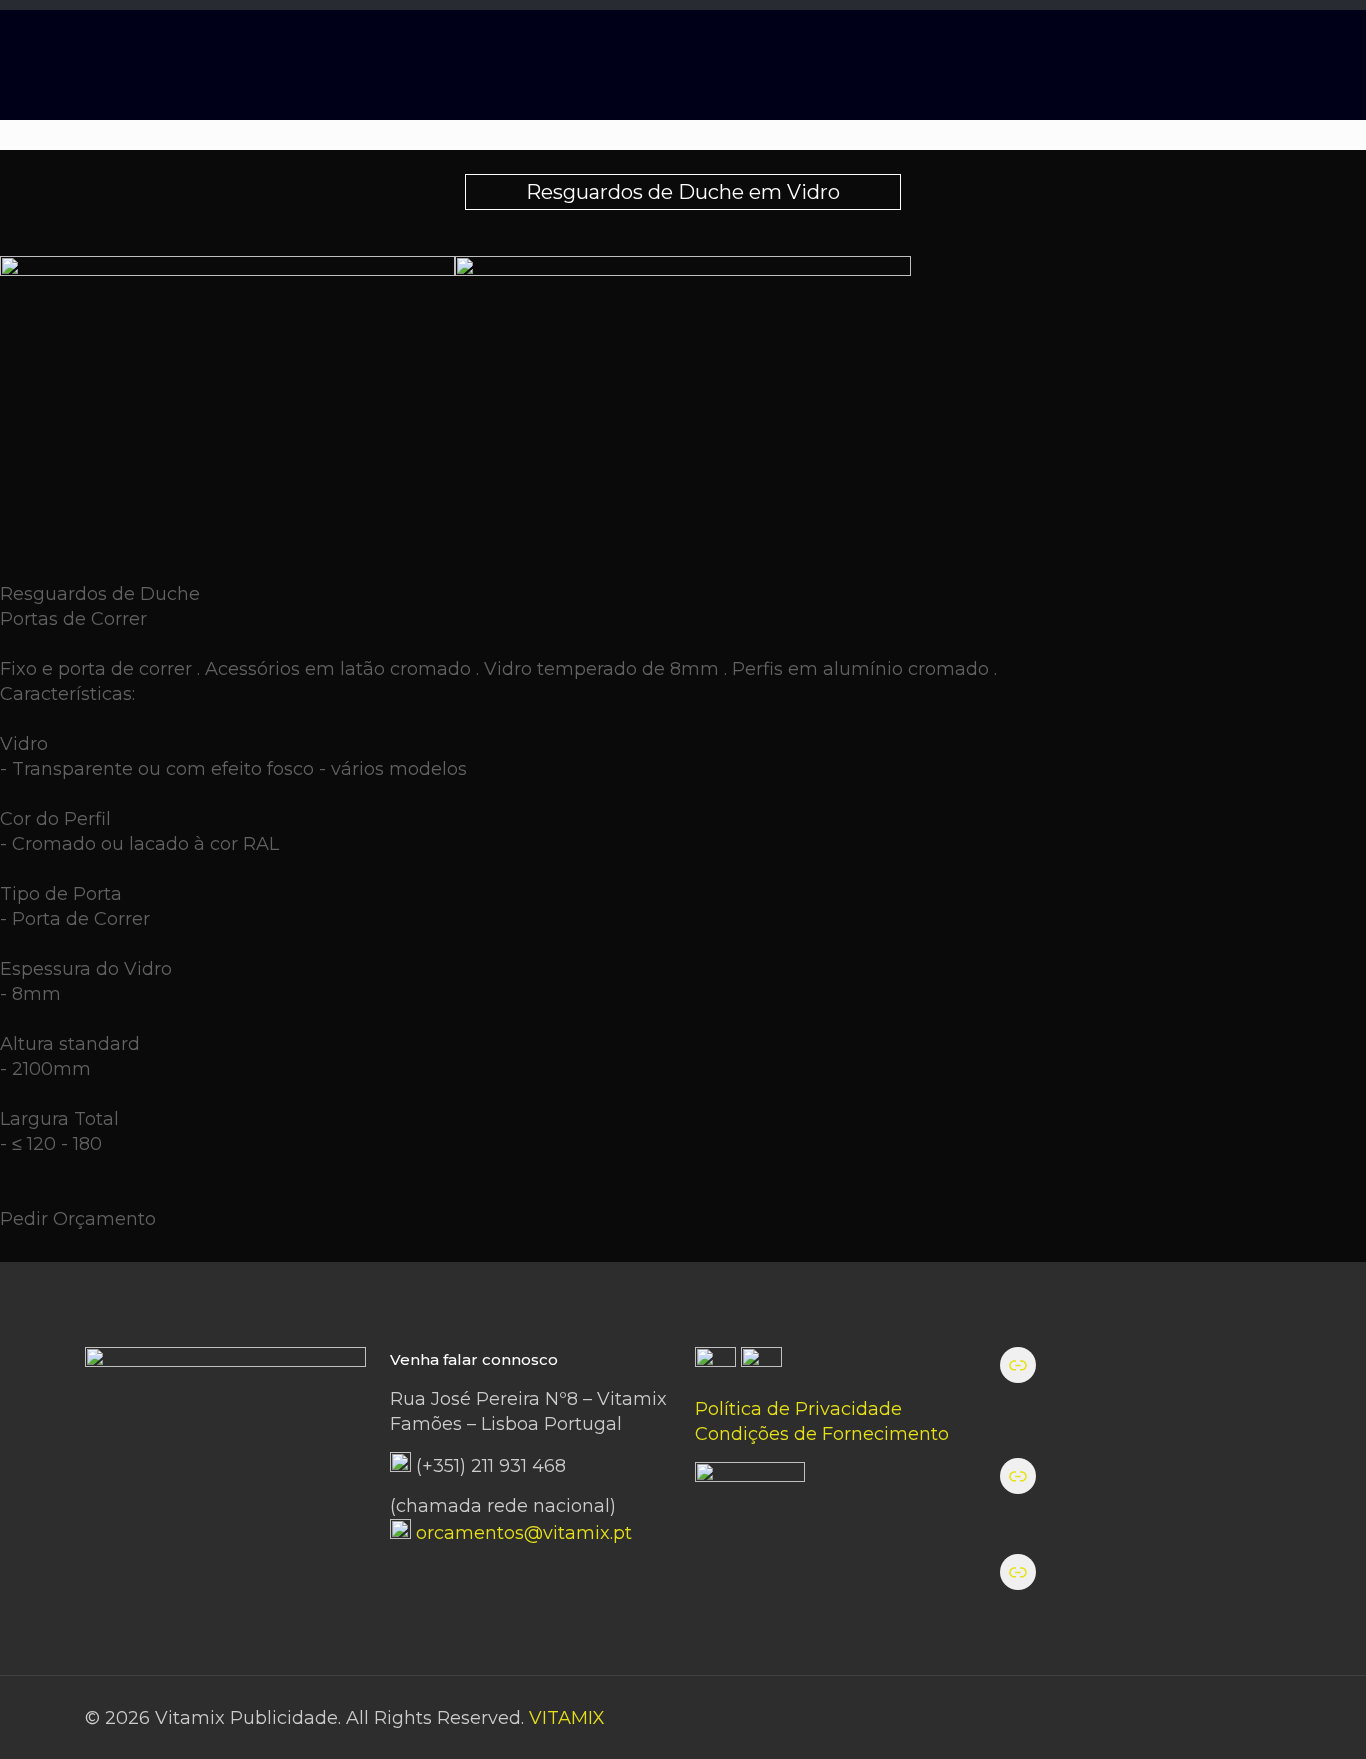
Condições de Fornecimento (822, 1434)
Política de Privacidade (798, 1409)
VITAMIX (567, 1718)
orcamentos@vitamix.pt (524, 1533)
